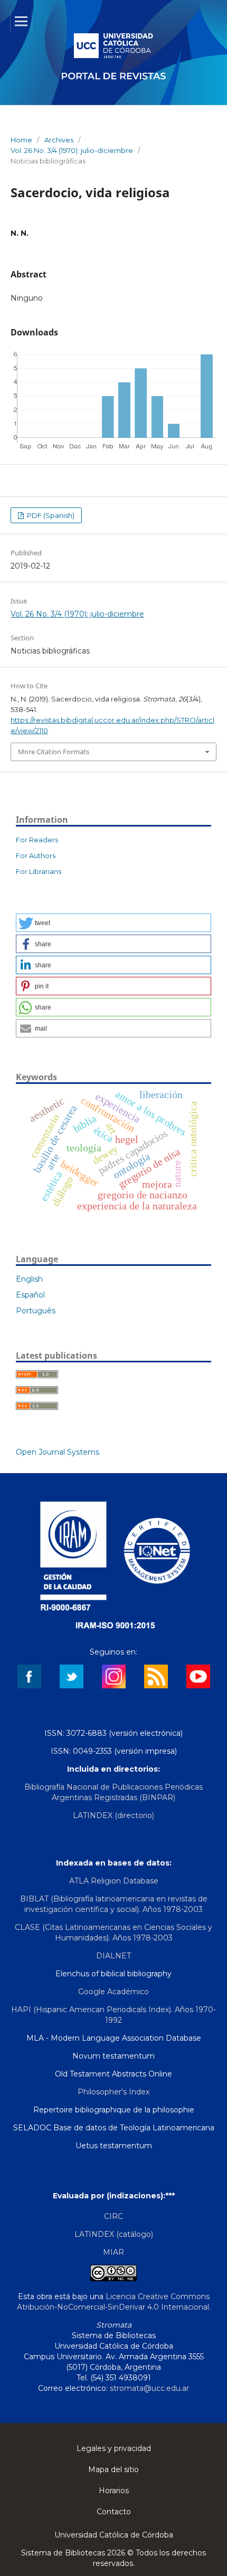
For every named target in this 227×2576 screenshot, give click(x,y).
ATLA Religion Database (114, 1881)
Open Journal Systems (58, 1452)
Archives (59, 140)
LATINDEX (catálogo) (114, 2234)
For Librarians (39, 871)
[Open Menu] (21, 21)
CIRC (113, 2216)
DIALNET (113, 1956)
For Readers (37, 840)
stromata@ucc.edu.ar (149, 2388)
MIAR (113, 2252)
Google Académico (113, 1992)
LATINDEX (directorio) (113, 1815)
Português (36, 1311)
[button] (113, 923)
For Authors (36, 856)
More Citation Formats (54, 752)
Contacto (114, 2512)
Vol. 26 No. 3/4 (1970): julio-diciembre (72, 150)
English (29, 1279)
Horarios (114, 2491)
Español (30, 1295)
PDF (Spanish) (50, 515)
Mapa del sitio (113, 2469)
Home (21, 140)
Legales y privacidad (114, 2448)
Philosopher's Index (113, 2092)
